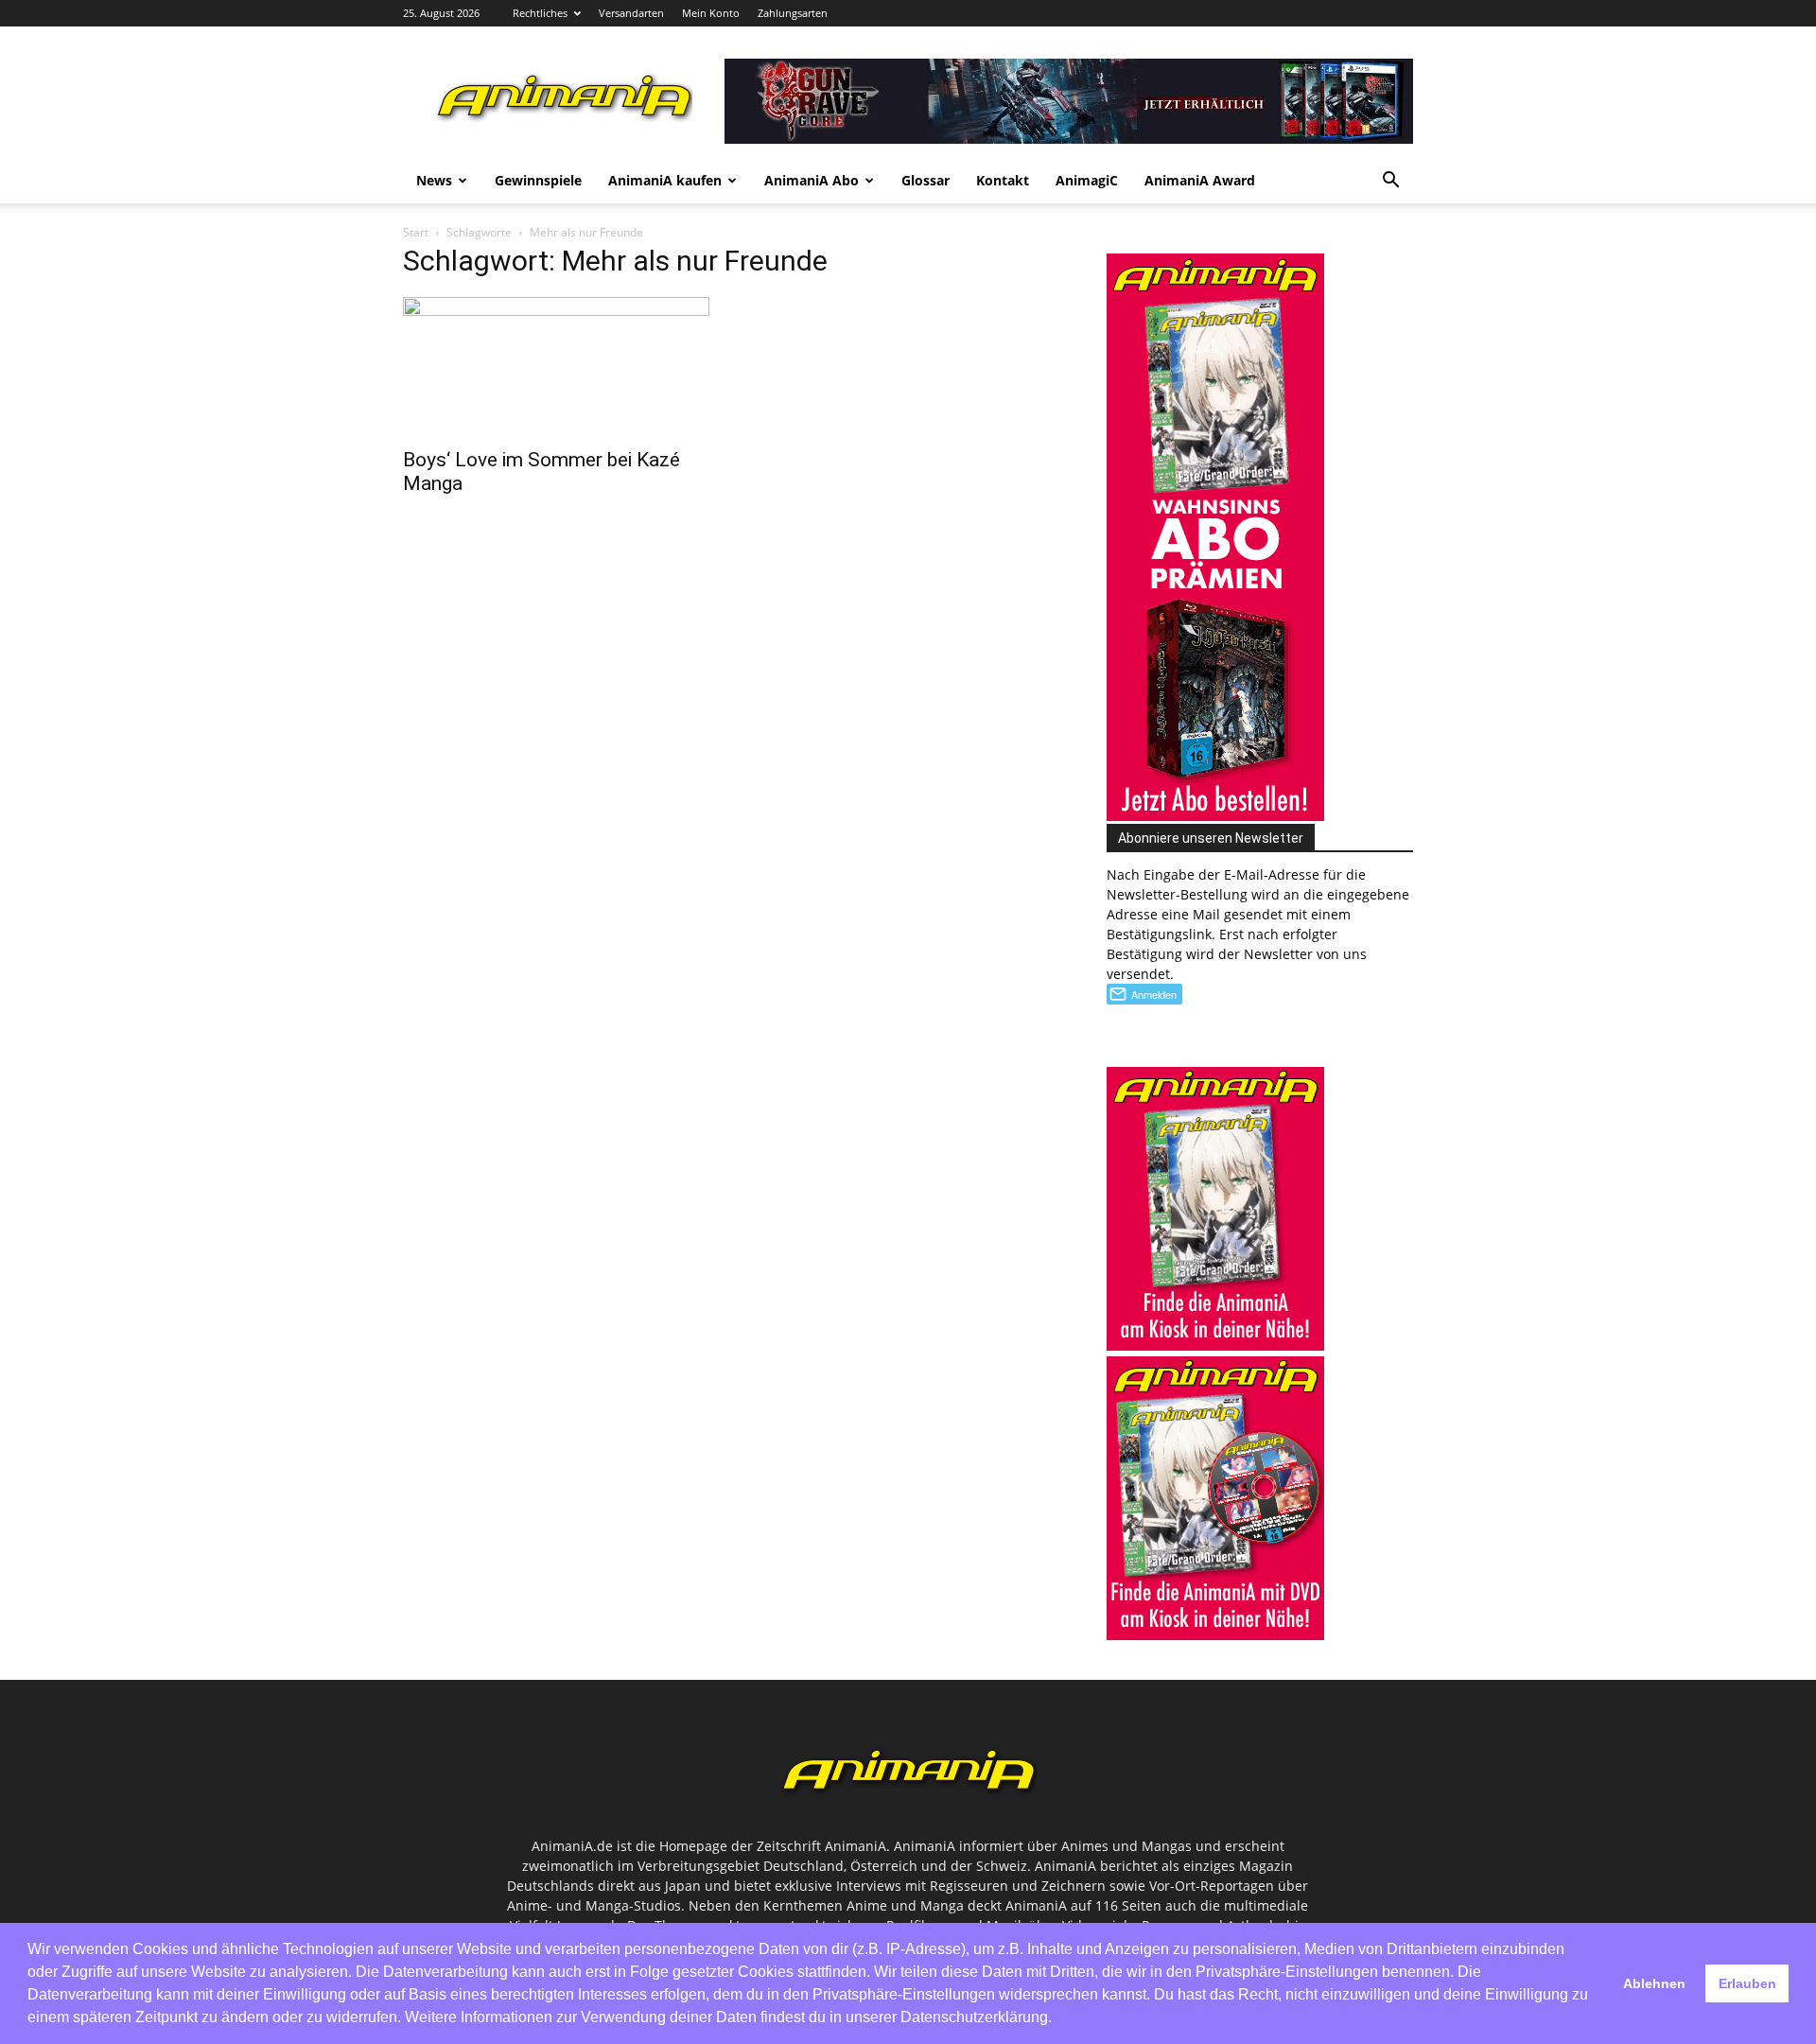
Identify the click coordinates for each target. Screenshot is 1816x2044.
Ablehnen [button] (1654, 1983)
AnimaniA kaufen (665, 180)
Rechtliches (540, 13)
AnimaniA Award (1200, 180)
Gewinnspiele (538, 180)
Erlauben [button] (1747, 1983)
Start (416, 232)
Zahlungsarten (793, 13)
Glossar (925, 180)
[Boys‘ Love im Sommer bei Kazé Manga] (556, 367)
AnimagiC (1087, 180)
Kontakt (1003, 180)
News (434, 180)
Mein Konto (711, 13)
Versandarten (631, 13)
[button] (1390, 182)
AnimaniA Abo (812, 180)
